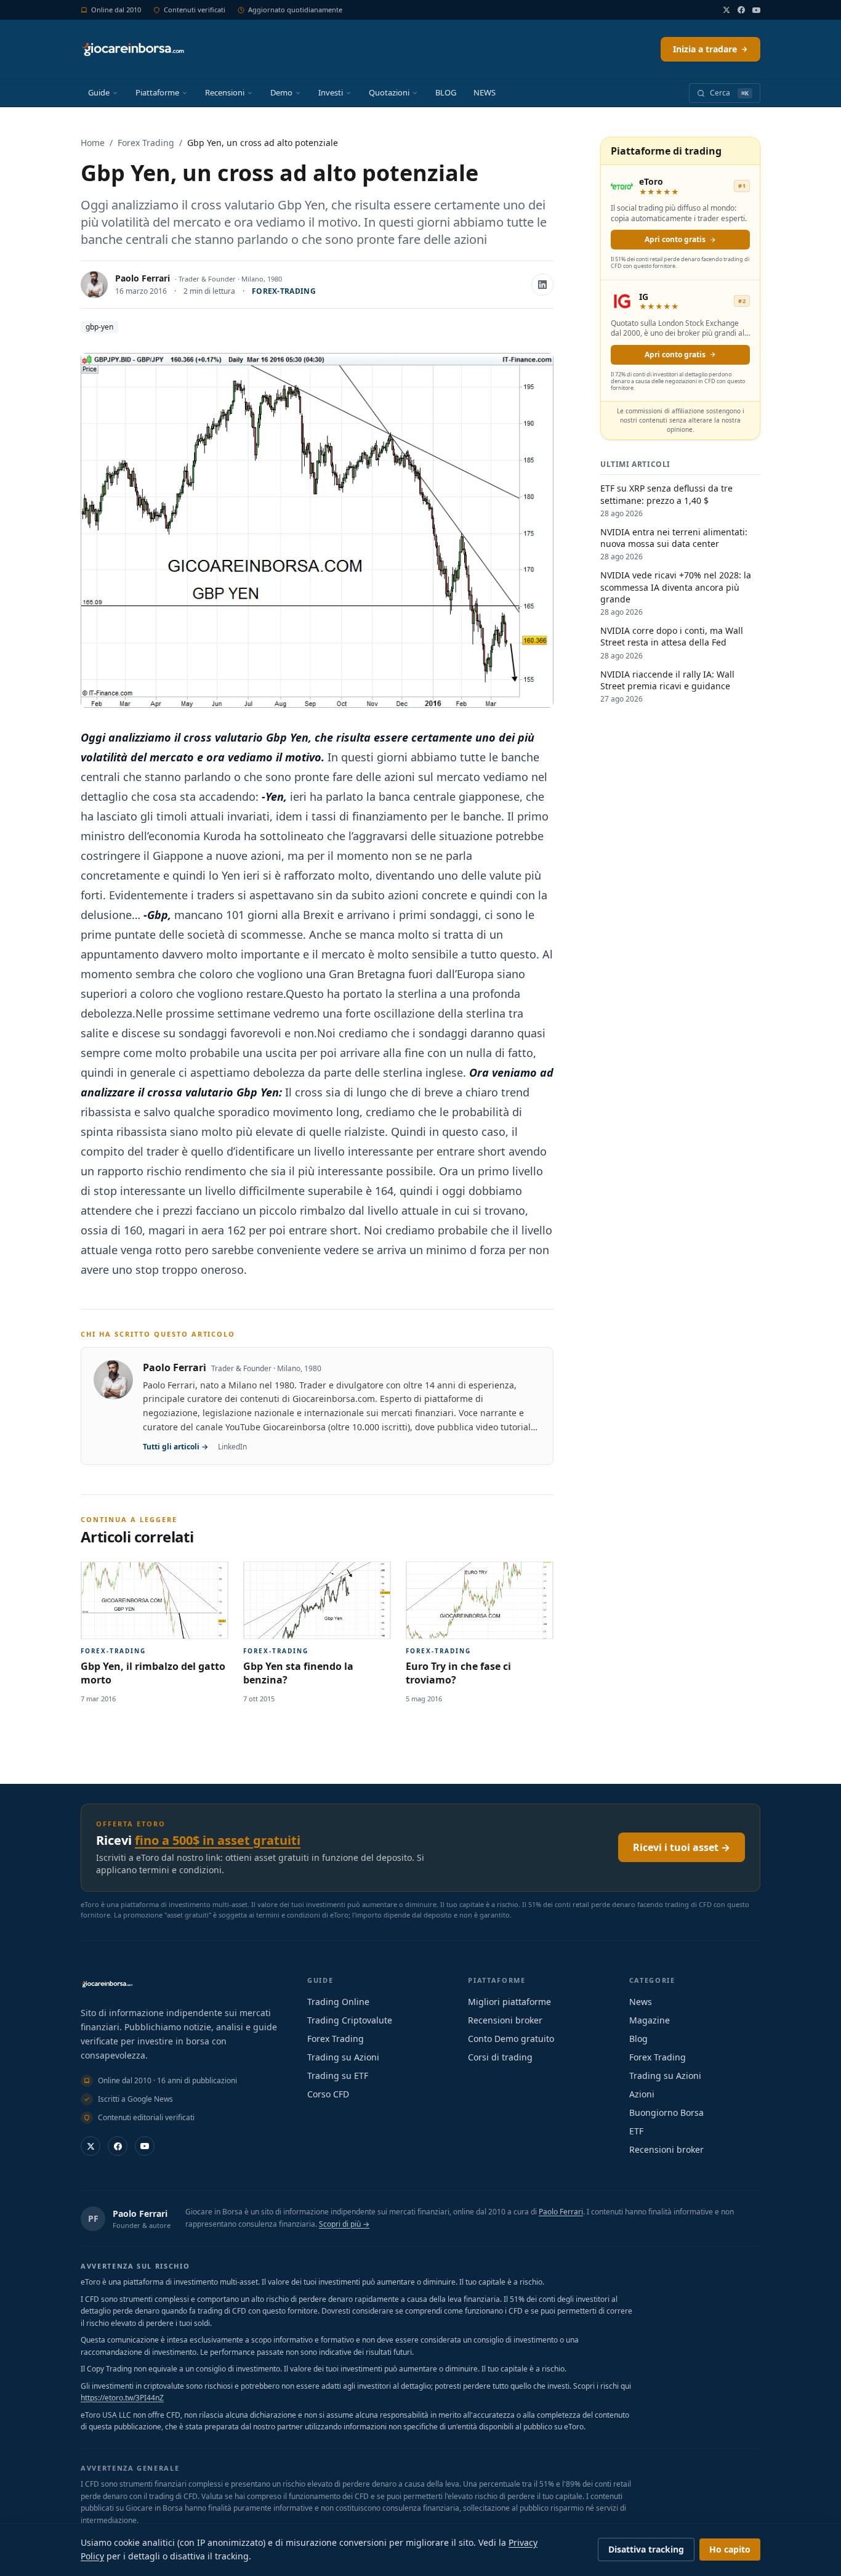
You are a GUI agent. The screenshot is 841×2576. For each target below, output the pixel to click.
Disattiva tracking (646, 2549)
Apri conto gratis (675, 239)
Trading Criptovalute (350, 2020)
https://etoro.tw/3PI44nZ (122, 2398)
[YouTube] (756, 10)
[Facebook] (741, 10)
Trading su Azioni (343, 2057)
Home (93, 143)
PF (93, 2218)
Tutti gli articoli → (175, 1447)
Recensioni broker (505, 2020)
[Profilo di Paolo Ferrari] (94, 285)
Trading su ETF (338, 2076)
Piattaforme (157, 92)
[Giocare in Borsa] (133, 49)
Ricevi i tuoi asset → (682, 1847)
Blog (638, 2039)
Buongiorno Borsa (666, 2112)
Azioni (642, 2094)
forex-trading (284, 291)
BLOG (446, 92)
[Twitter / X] (726, 10)
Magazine (650, 2020)
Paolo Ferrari (143, 278)
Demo (281, 92)
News (641, 2002)
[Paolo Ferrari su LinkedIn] (542, 285)
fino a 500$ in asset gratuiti (218, 1840)
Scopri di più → (344, 2224)
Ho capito (730, 2549)
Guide (99, 92)
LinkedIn (232, 1447)
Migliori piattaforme (509, 2002)
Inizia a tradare (705, 49)
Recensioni (225, 92)
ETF (636, 2131)
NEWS (485, 92)
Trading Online (338, 2002)
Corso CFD (328, 2094)
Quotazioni (389, 92)
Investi (331, 92)
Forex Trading (146, 143)
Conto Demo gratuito (511, 2039)
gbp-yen (99, 327)
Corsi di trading (500, 2057)
